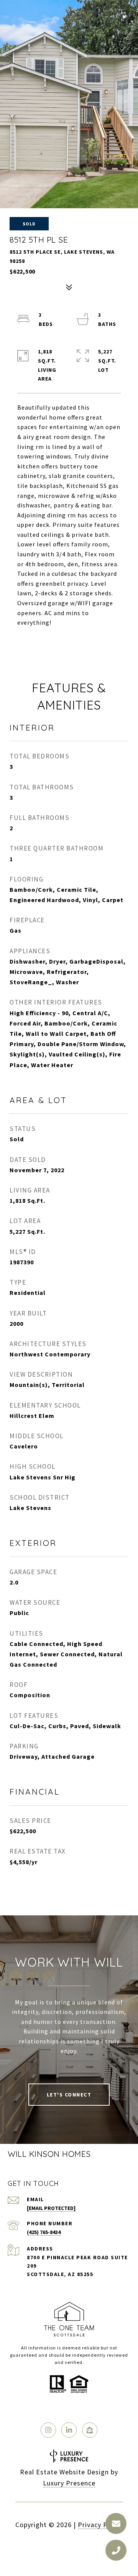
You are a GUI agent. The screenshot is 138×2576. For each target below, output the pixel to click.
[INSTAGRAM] (48, 2430)
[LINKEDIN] (69, 2430)
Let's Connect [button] (69, 2095)
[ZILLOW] (90, 2430)
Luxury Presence (69, 2483)
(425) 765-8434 (44, 2232)
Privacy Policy (100, 2525)
